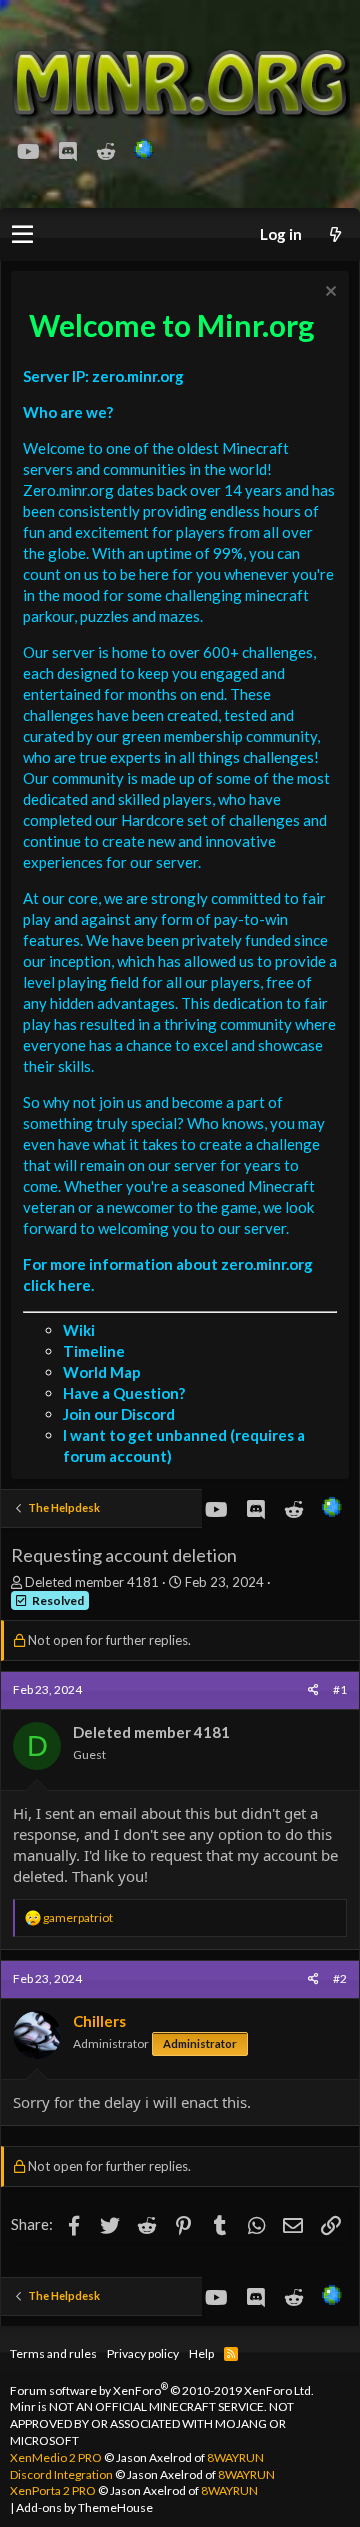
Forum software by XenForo (162, 2390)
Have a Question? (124, 1393)
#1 (340, 1689)
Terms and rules (53, 2353)
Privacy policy (143, 2353)
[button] (22, 235)
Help (201, 2353)
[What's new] (335, 234)
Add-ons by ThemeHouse (84, 2507)
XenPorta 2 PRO (53, 2490)
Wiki (79, 1330)
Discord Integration (61, 2474)
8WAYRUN (235, 2457)
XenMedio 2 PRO (56, 2457)
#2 (340, 1978)
